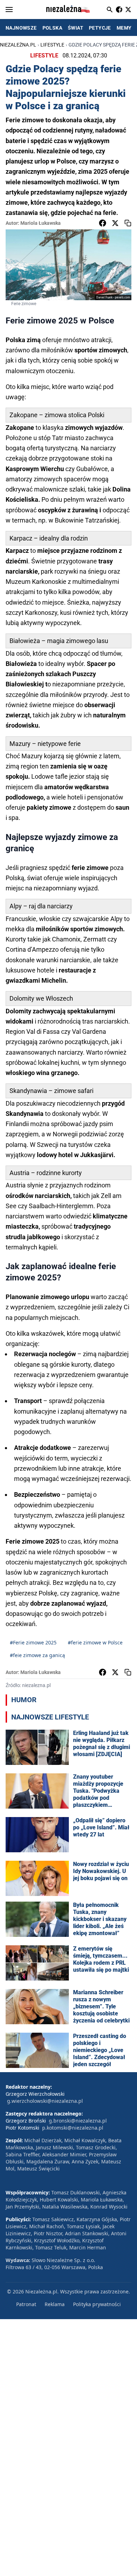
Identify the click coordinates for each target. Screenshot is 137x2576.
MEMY (124, 28)
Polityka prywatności (97, 2304)
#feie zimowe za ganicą (37, 1655)
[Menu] (9, 10)
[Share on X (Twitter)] (115, 223)
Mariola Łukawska (41, 223)
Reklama (55, 2304)
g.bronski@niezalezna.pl (78, 2121)
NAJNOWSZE (21, 28)
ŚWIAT (76, 28)
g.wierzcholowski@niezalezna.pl (45, 2101)
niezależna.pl (18, 45)
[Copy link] (128, 223)
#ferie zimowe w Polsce (95, 1642)
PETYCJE (100, 28)
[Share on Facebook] (103, 223)
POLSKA (52, 28)
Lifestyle (52, 45)
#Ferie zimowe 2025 (33, 1642)
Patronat (26, 2304)
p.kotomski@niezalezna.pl (73, 2128)
